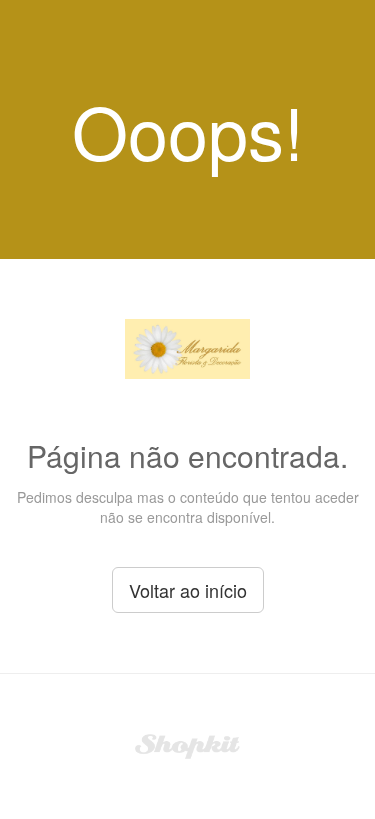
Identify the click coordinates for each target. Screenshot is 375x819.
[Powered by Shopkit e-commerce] (187, 744)
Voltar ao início (188, 590)
